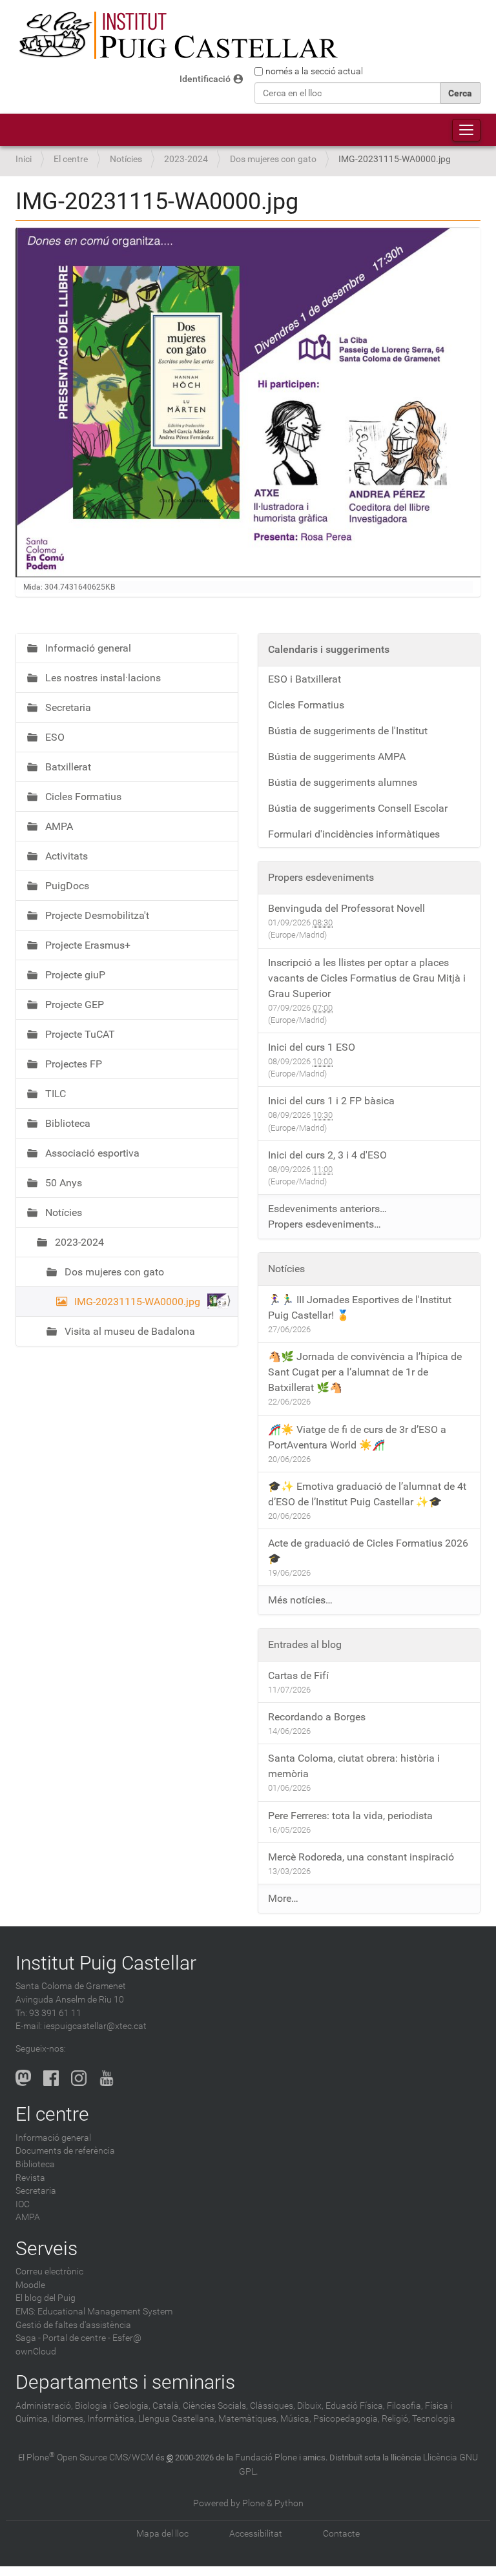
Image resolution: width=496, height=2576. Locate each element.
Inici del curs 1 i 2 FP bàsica (331, 1101)
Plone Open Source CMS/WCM (90, 2458)
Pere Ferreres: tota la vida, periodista (350, 1816)
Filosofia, (405, 2406)
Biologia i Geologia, (113, 2406)
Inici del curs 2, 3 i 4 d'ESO (327, 1155)
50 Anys (62, 1183)
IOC (23, 2204)
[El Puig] (177, 36)
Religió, (396, 2419)
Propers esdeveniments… (325, 1224)
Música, (296, 2419)
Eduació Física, (355, 2406)
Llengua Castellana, (177, 2419)
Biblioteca (67, 1123)
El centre (71, 159)
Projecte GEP (73, 1005)
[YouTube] (107, 2077)
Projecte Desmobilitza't (96, 915)
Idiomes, (68, 2419)
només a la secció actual (314, 71)
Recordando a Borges (317, 1717)
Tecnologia (434, 2419)
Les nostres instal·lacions (102, 678)
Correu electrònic (49, 2272)
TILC (54, 1094)
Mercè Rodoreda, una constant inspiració (361, 1857)
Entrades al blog (305, 1644)
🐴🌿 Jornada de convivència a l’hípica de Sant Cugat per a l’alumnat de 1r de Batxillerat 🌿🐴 (365, 1372)
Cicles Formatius (82, 797)
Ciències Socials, (215, 2406)
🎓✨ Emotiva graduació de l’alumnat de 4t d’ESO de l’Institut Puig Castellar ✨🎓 (367, 1494)
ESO (54, 737)
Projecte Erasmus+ (87, 945)
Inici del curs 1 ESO (312, 1047)
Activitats (65, 856)
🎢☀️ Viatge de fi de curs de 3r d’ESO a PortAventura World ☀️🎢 (357, 1437)
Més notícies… (300, 1600)
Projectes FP (72, 1064)
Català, (167, 2406)
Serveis (46, 2248)
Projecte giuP (74, 975)
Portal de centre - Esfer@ (92, 2338)
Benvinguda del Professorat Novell (346, 908)
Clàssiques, (273, 2406)
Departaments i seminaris (125, 2382)
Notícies (126, 159)
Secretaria (67, 707)
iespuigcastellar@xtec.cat (95, 2026)
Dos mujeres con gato (273, 159)
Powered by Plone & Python (248, 2503)
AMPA (58, 826)
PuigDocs (66, 886)
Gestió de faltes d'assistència (73, 2325)
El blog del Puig (46, 2298)
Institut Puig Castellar (106, 1963)
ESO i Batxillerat (305, 679)
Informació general (87, 648)
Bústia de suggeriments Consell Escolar (358, 808)
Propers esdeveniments (321, 877)
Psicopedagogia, (346, 2419)
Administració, (44, 2406)
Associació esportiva (91, 1153)
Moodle (30, 2285)
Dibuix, (310, 2406)
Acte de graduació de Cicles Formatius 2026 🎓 (368, 1551)
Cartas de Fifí (298, 1675)
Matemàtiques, (248, 2419)
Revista (30, 2178)
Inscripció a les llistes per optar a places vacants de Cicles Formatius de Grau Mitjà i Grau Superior (367, 978)
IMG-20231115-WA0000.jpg (137, 1302)
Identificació (205, 79)
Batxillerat (67, 767)
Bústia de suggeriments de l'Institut (348, 731)
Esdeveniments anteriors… (327, 1209)
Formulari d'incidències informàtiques (354, 834)
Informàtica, (112, 2419)
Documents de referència (65, 2151)
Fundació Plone (266, 2458)
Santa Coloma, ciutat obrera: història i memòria (354, 1766)
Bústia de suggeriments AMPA (337, 757)
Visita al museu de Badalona (129, 1331)
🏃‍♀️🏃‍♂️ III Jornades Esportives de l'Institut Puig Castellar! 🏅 (360, 1307)
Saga (26, 2338)
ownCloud (36, 2352)
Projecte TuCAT (79, 1034)
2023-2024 (186, 159)
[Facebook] (51, 2077)
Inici (24, 159)
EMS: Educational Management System (94, 2312)
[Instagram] (79, 2077)
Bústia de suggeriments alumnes (343, 782)
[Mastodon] (23, 2077)
